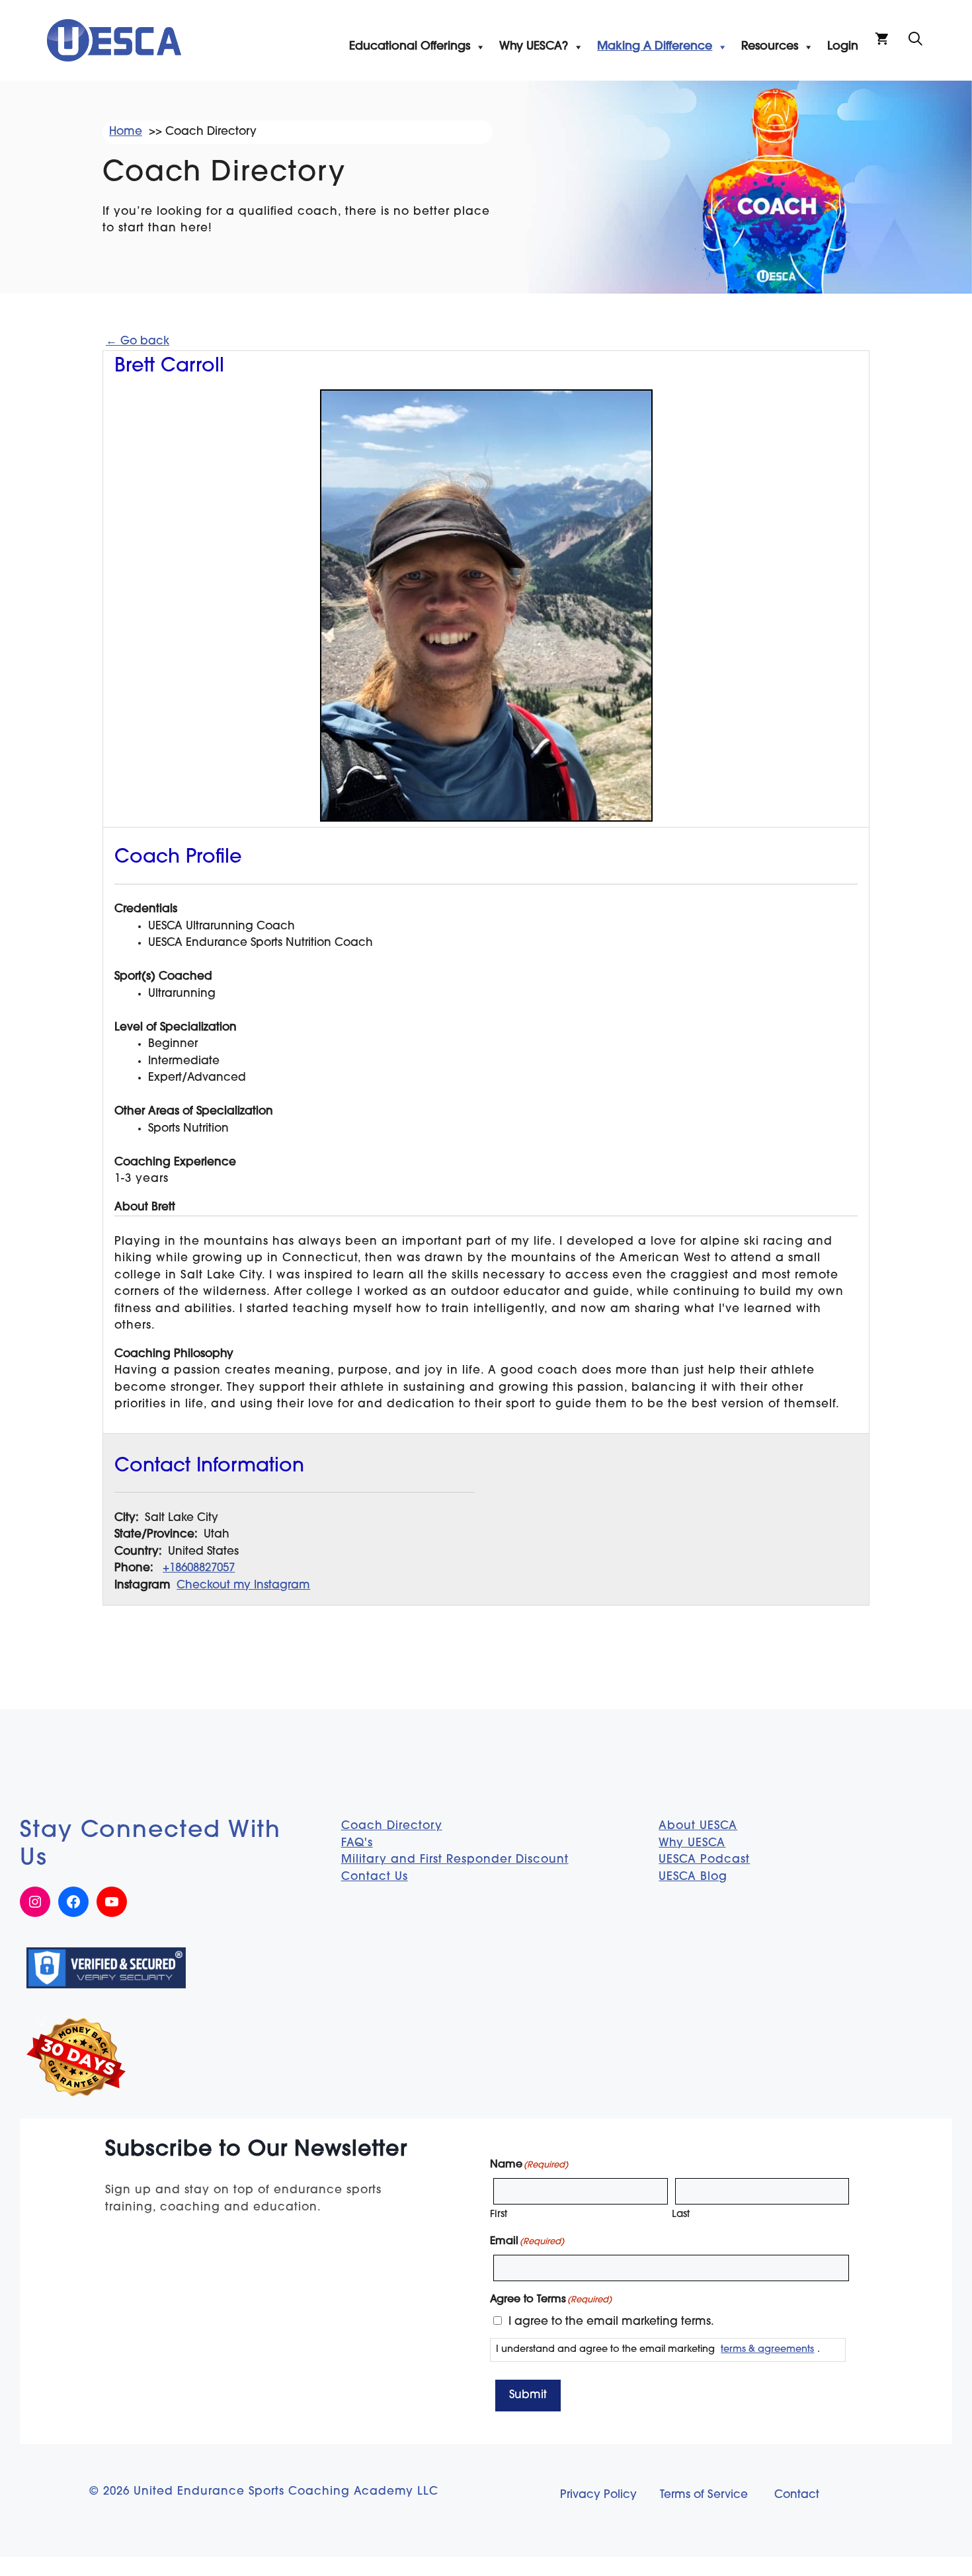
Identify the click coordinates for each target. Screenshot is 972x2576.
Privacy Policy (598, 2495)
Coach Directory (392, 1826)
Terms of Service (704, 2495)
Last (681, 2215)
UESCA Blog (693, 1877)
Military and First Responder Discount (455, 1860)
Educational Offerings (410, 47)
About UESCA (698, 1826)
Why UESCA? (534, 47)
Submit (528, 2395)
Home (126, 132)
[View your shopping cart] (882, 40)
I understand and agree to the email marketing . (658, 2350)
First (499, 2215)
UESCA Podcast (704, 1860)
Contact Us (375, 1877)
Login (843, 47)
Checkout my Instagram (243, 1585)
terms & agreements (767, 2350)
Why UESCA (692, 1843)
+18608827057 (199, 1568)
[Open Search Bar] (915, 40)
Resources (770, 47)
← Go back (138, 341)
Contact (797, 2495)
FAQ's (357, 1843)
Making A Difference (655, 47)
